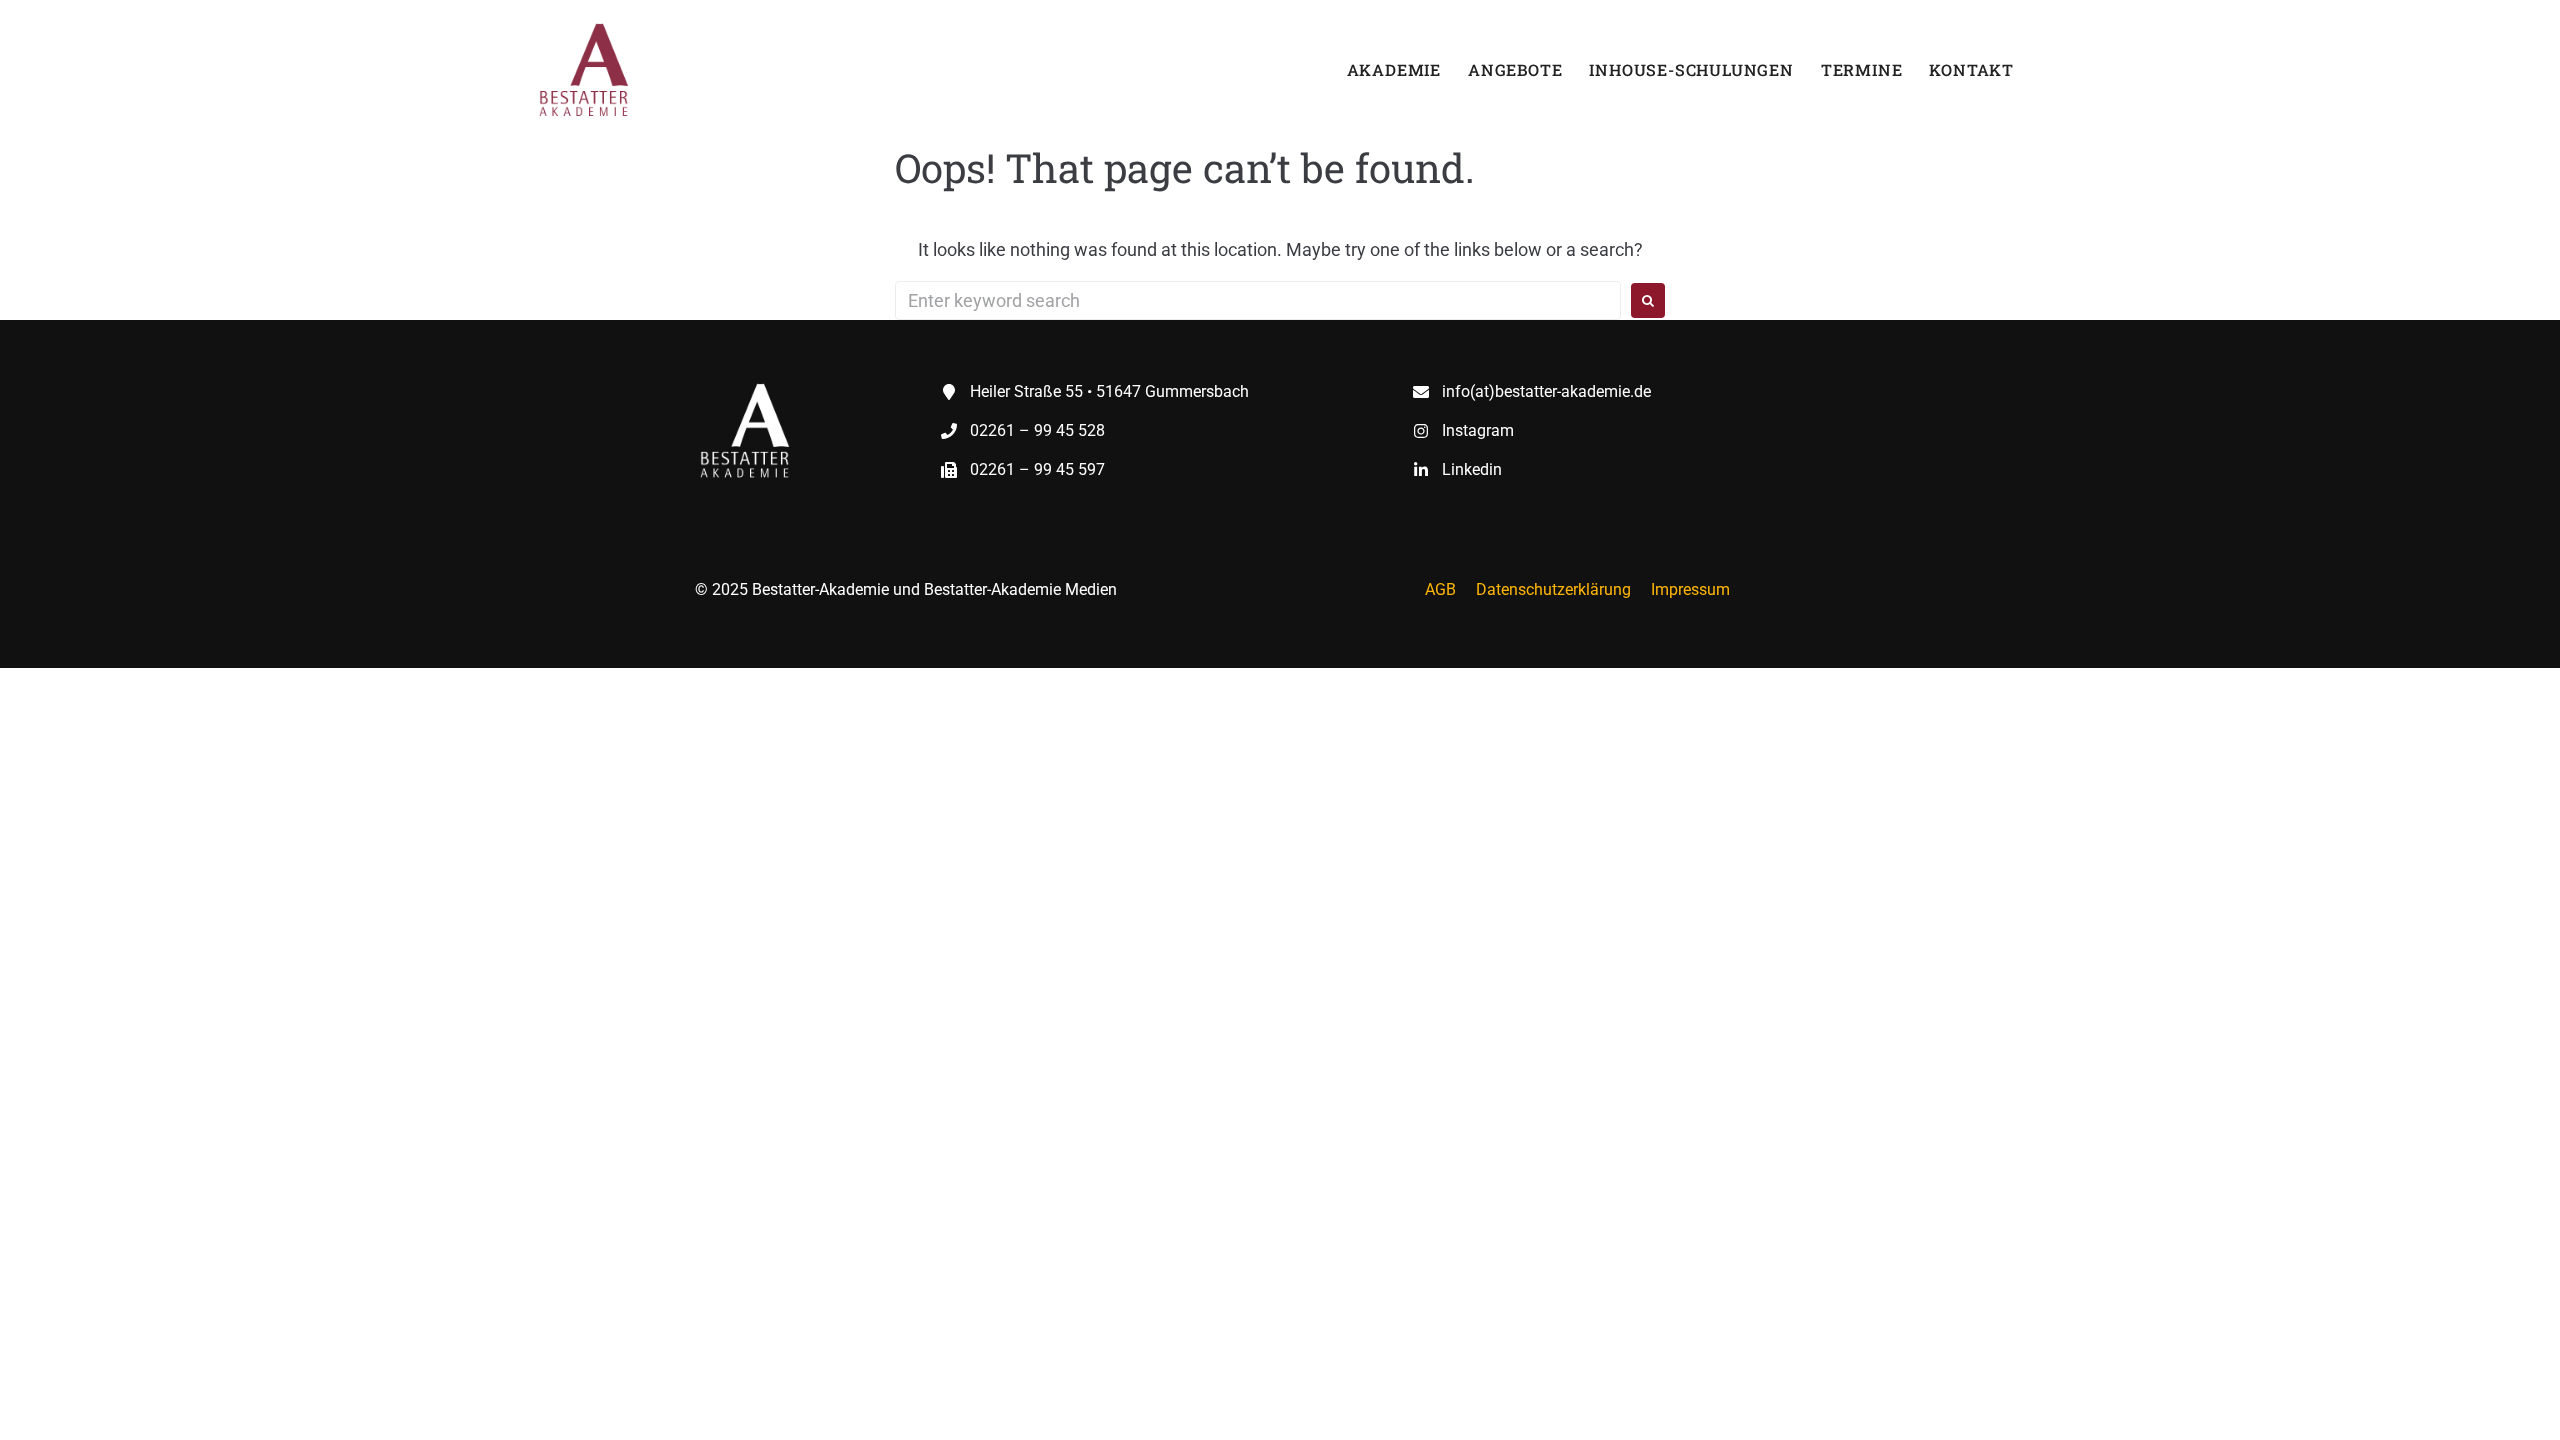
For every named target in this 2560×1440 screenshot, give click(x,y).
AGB (1440, 589)
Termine (1862, 69)
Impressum (1690, 589)
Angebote (1515, 69)
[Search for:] (1258, 300)
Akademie (1394, 69)
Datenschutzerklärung (1553, 589)
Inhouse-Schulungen (1691, 69)
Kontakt (1971, 69)
